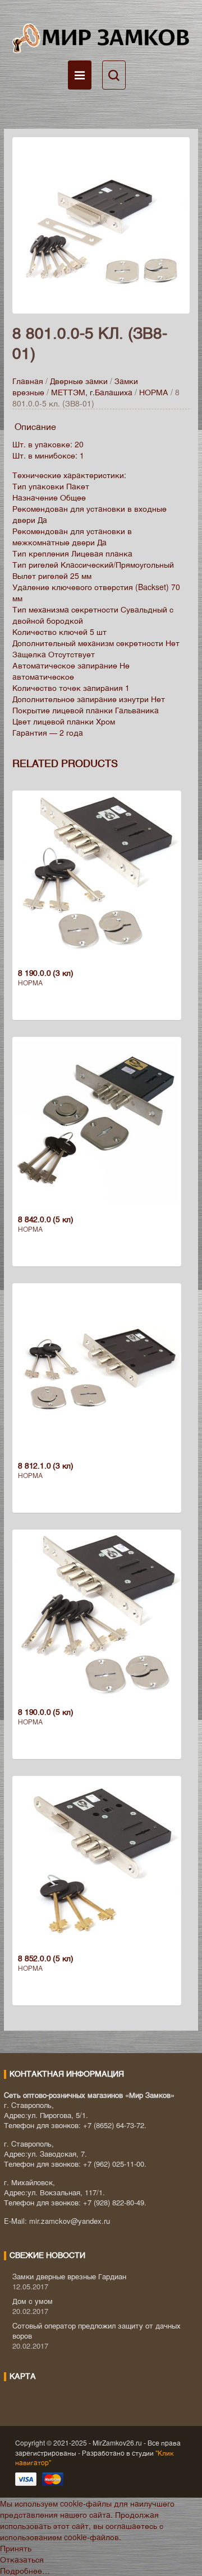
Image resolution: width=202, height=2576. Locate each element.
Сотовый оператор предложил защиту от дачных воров (97, 2330)
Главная (28, 381)
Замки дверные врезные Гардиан (69, 2276)
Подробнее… (25, 2570)
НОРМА (154, 392)
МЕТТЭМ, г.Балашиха (92, 392)
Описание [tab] (35, 426)
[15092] (101, 224)
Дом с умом (33, 2301)
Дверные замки (79, 381)
